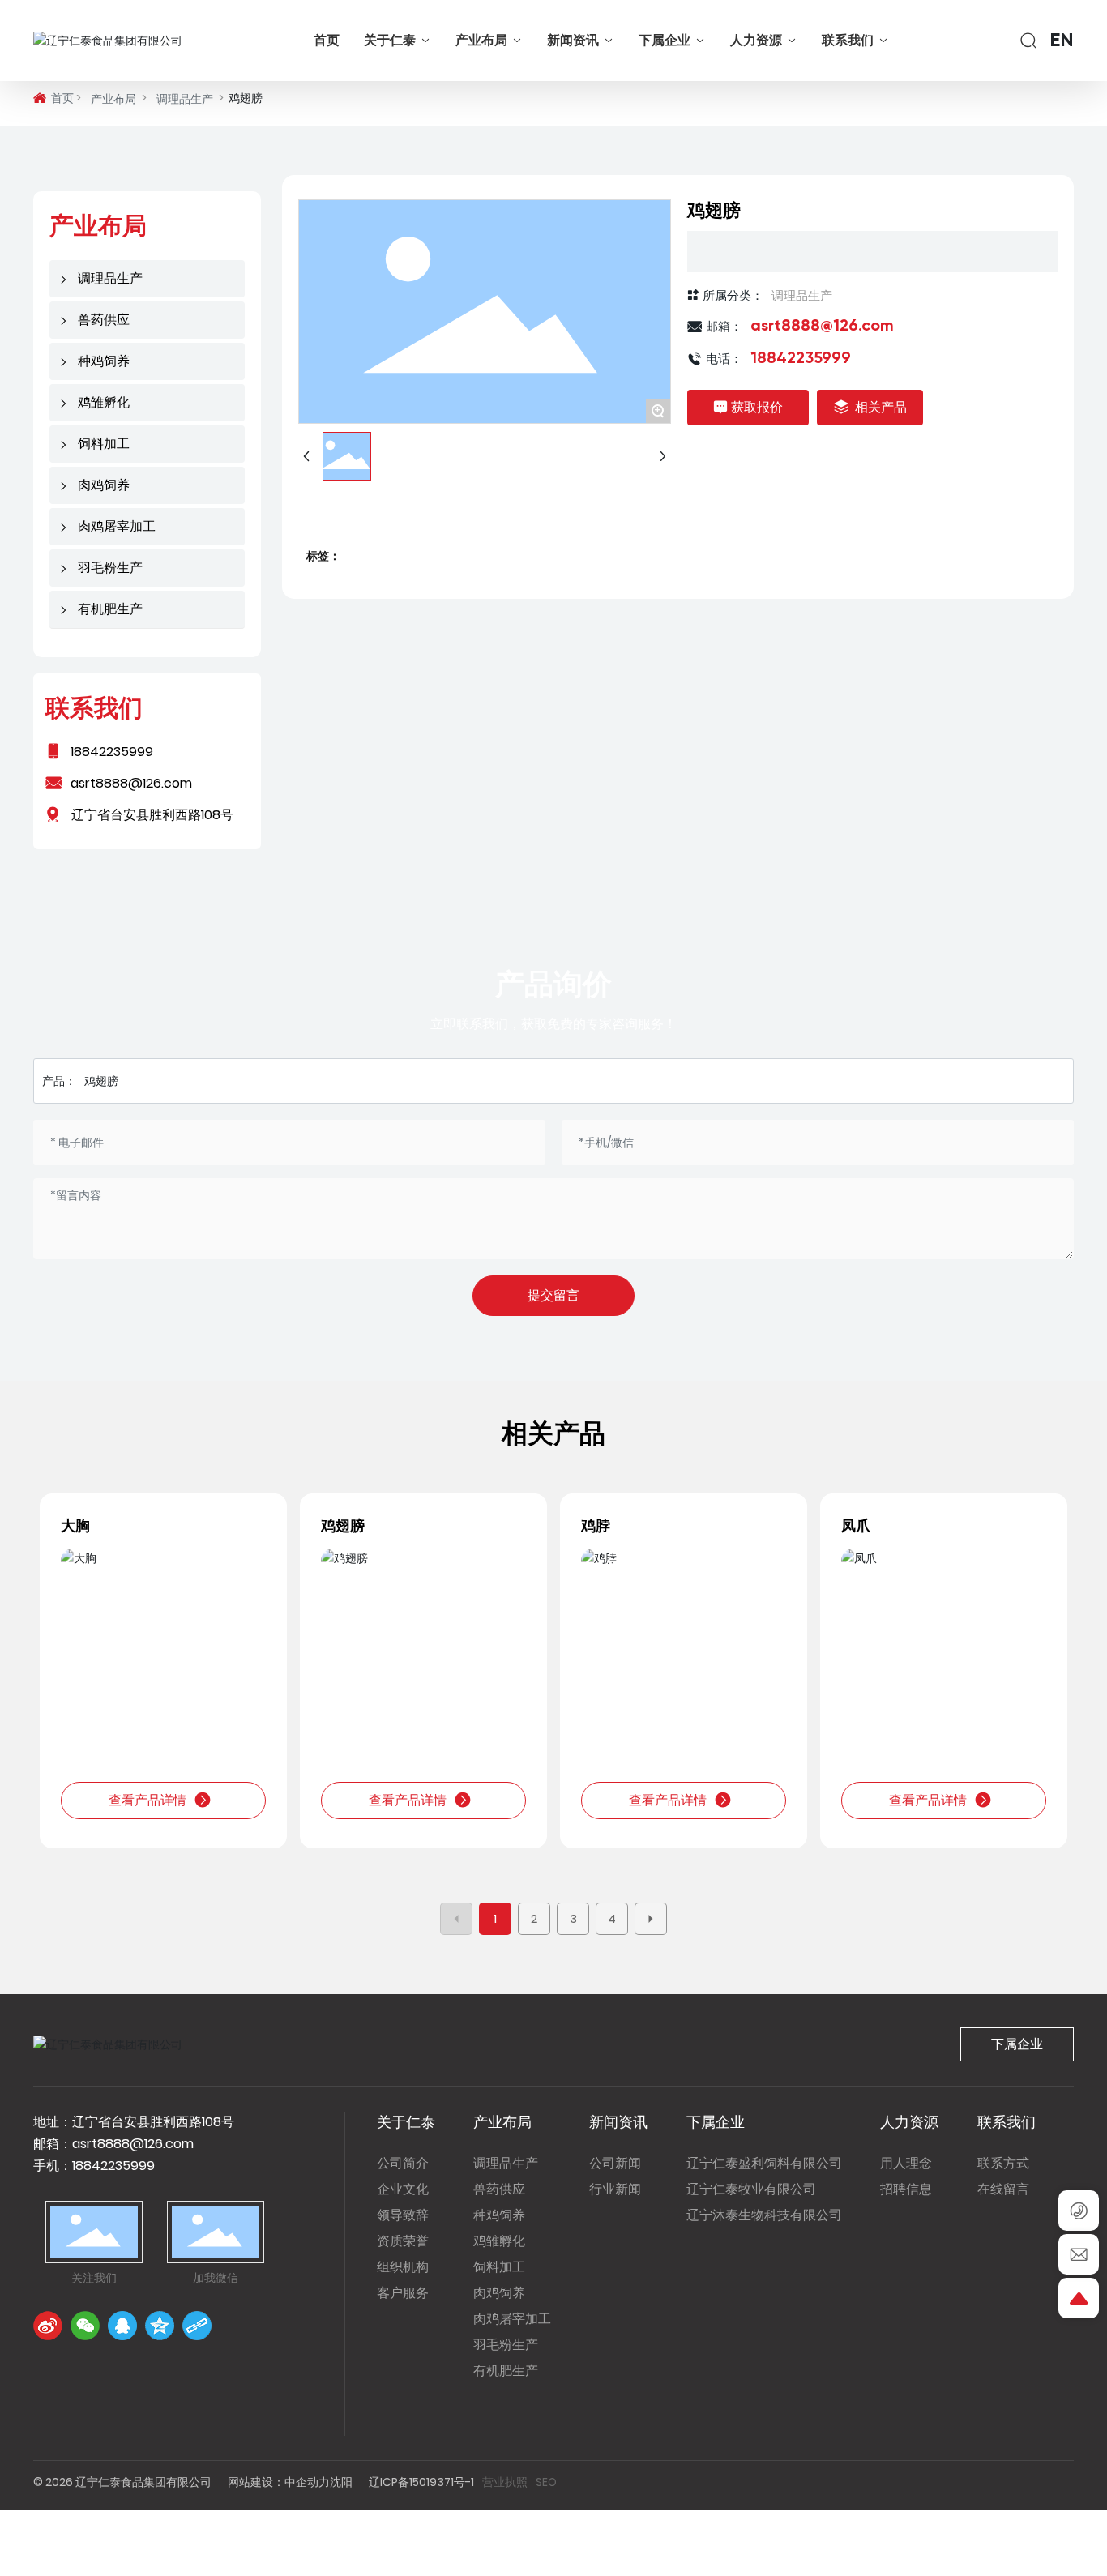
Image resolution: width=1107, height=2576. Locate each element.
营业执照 (505, 2482)
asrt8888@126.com (822, 327)
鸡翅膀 (343, 1525)
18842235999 (112, 752)
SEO (546, 2482)
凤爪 (856, 1525)
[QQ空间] (160, 2326)
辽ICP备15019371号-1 (421, 2482)
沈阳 (341, 2482)
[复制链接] (197, 2326)
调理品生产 (185, 99)
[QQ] (122, 2326)
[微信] (85, 2326)
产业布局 (113, 99)
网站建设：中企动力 (279, 2482)
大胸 (75, 1525)
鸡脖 (596, 1525)
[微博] (48, 2326)
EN (1062, 41)
